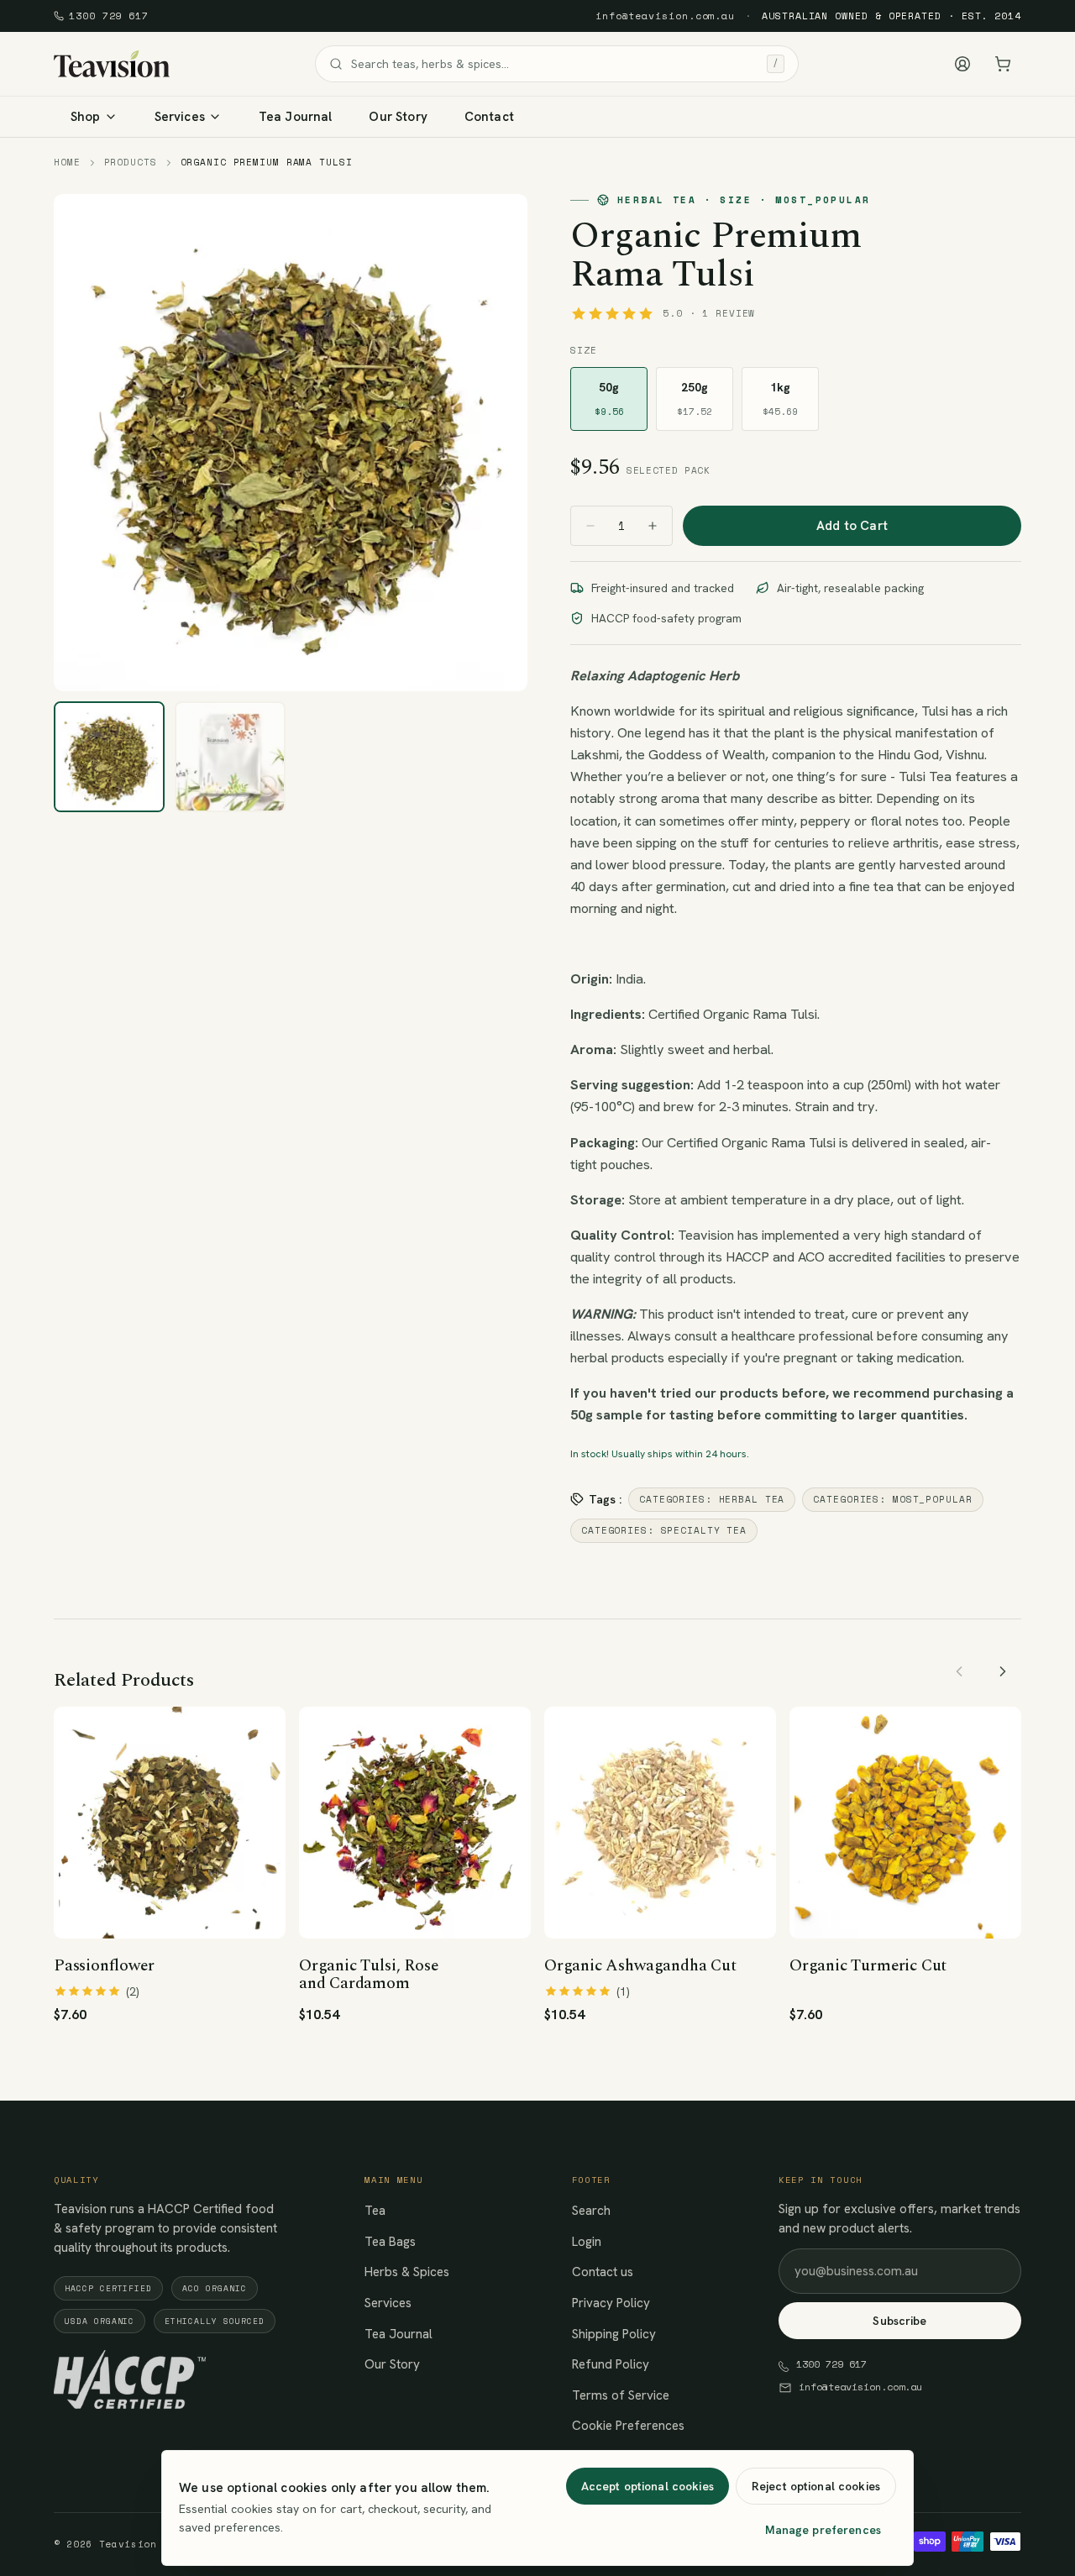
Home (67, 163)
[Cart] (1003, 64)
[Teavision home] (112, 64)
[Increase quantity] (653, 526)
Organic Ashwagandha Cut (640, 1966)
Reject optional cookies (816, 2486)
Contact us (603, 2272)
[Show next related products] (1003, 1671)
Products (131, 163)
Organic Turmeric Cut (868, 1966)
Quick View (180, 1912)
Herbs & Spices (407, 2272)
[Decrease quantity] (590, 526)
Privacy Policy (611, 2303)
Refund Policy (611, 2364)
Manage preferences (823, 2530)
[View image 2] (230, 757)
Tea (375, 2211)
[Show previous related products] (959, 1671)
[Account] (962, 64)
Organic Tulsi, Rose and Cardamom (368, 1975)
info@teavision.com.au (665, 16)
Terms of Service (621, 2395)
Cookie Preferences (628, 2426)
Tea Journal (296, 117)
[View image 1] (109, 757)
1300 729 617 (109, 16)
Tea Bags (390, 2242)
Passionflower (104, 1966)
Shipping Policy (614, 2334)
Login (587, 2242)
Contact (489, 117)
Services (388, 2303)
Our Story (398, 117)
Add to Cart (852, 526)
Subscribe (899, 2321)
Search (591, 2211)
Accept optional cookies (648, 2486)
